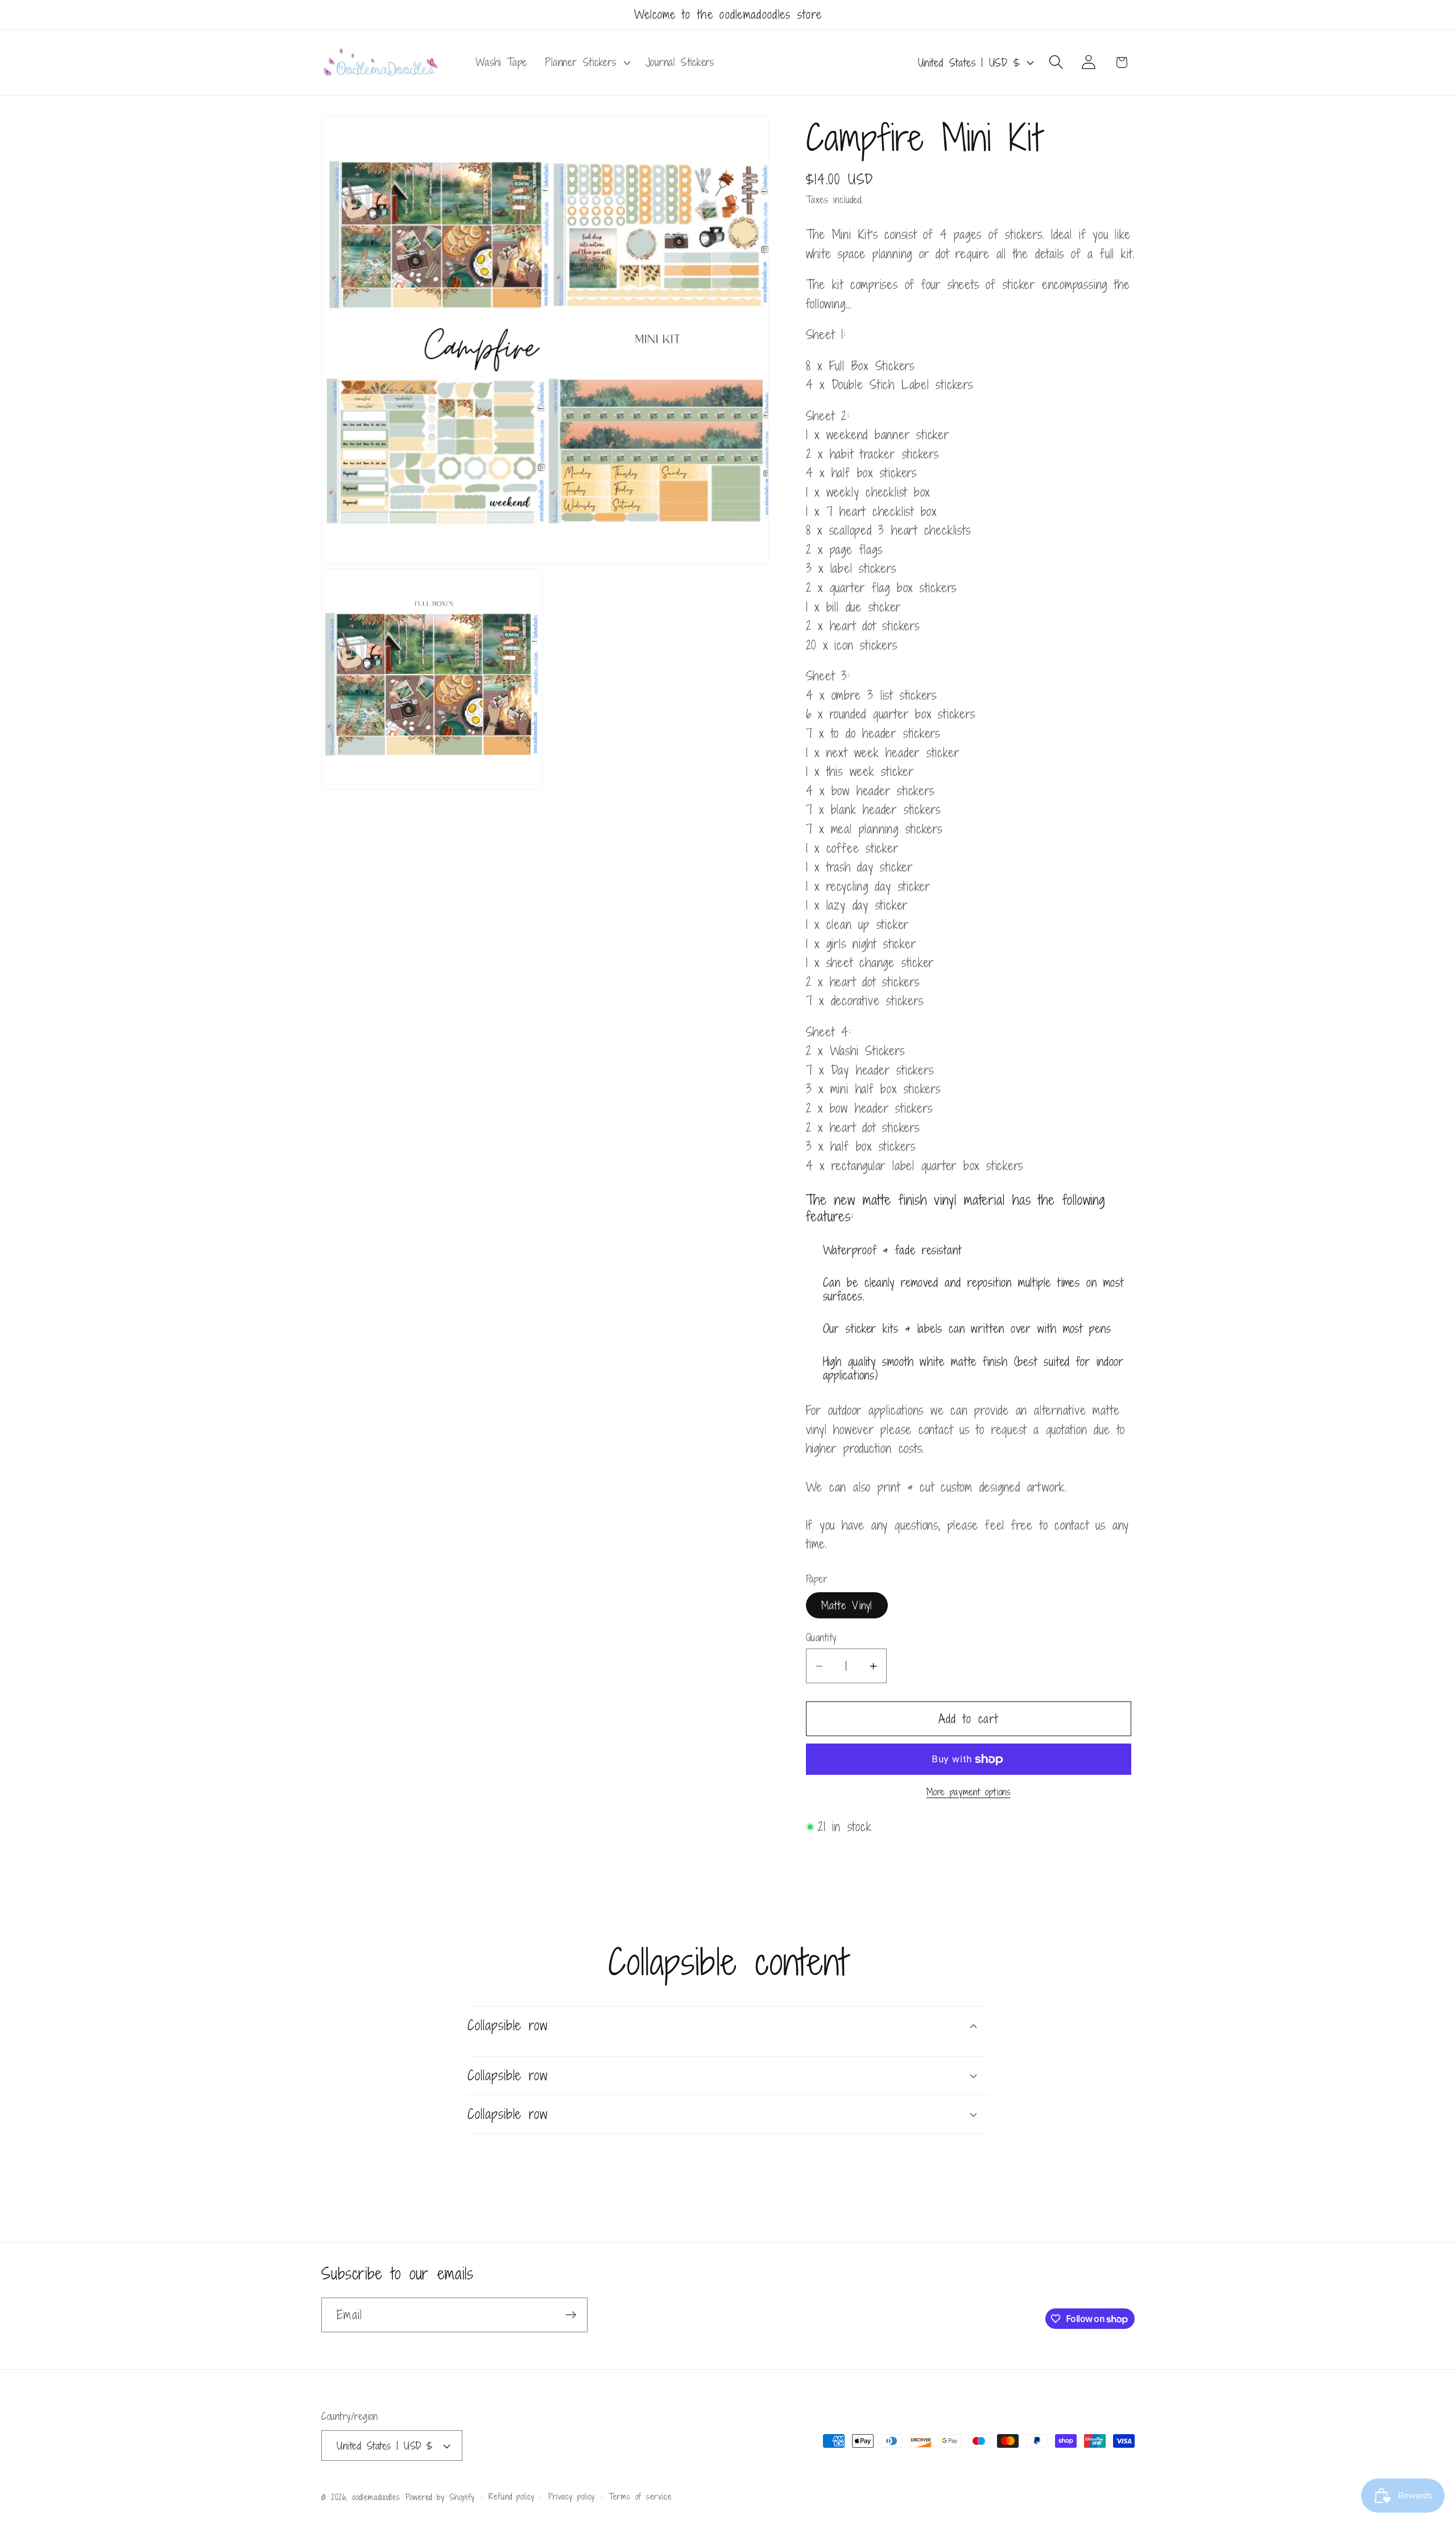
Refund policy (512, 2496)
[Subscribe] (571, 2315)
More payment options (969, 1793)
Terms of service (640, 2496)
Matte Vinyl (847, 1605)
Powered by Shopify (440, 2497)
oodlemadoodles (376, 2497)
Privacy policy (572, 2496)
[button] (586, 63)
